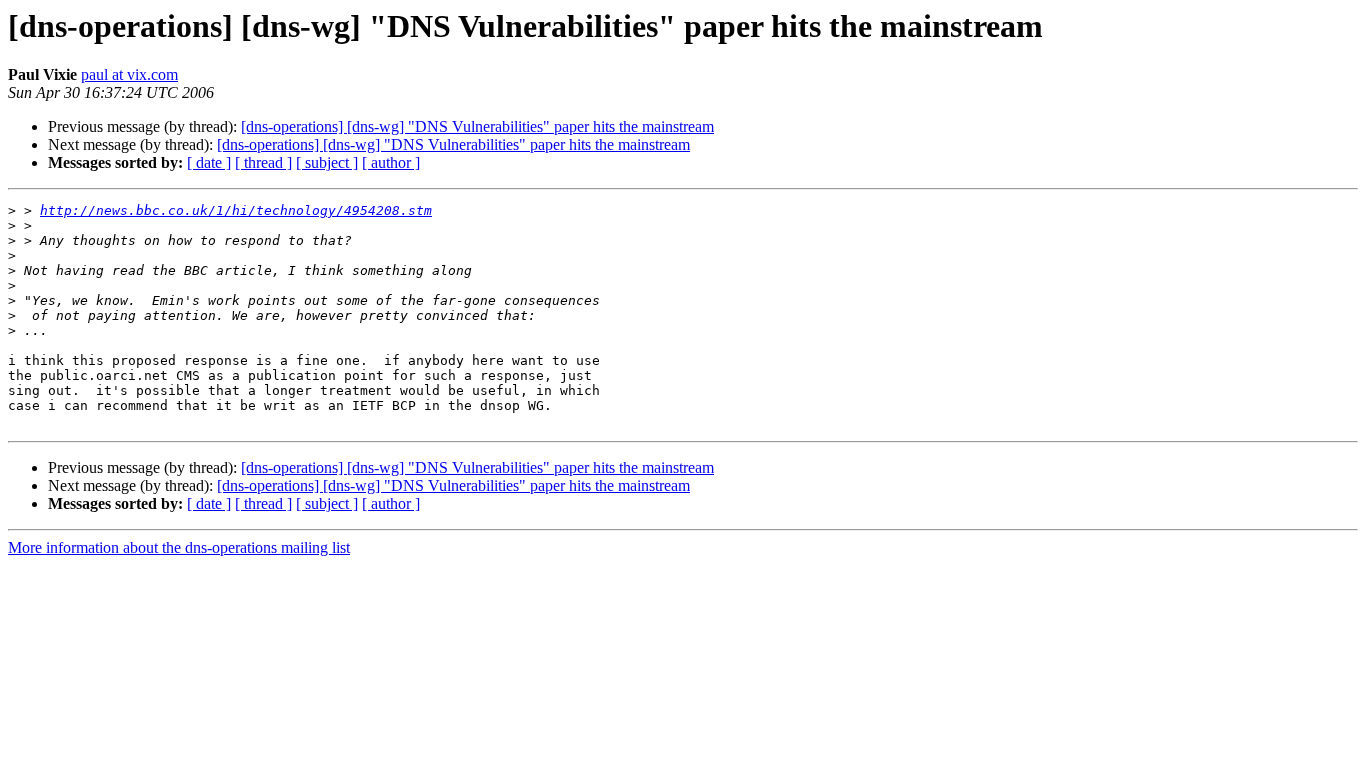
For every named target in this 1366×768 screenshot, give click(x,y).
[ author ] (391, 162)
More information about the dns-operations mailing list (179, 547)
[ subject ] (327, 162)
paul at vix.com (129, 74)
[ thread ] (263, 162)
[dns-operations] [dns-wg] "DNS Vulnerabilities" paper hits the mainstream (477, 126)
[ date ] (209, 162)
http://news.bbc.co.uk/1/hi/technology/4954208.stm (236, 210)
